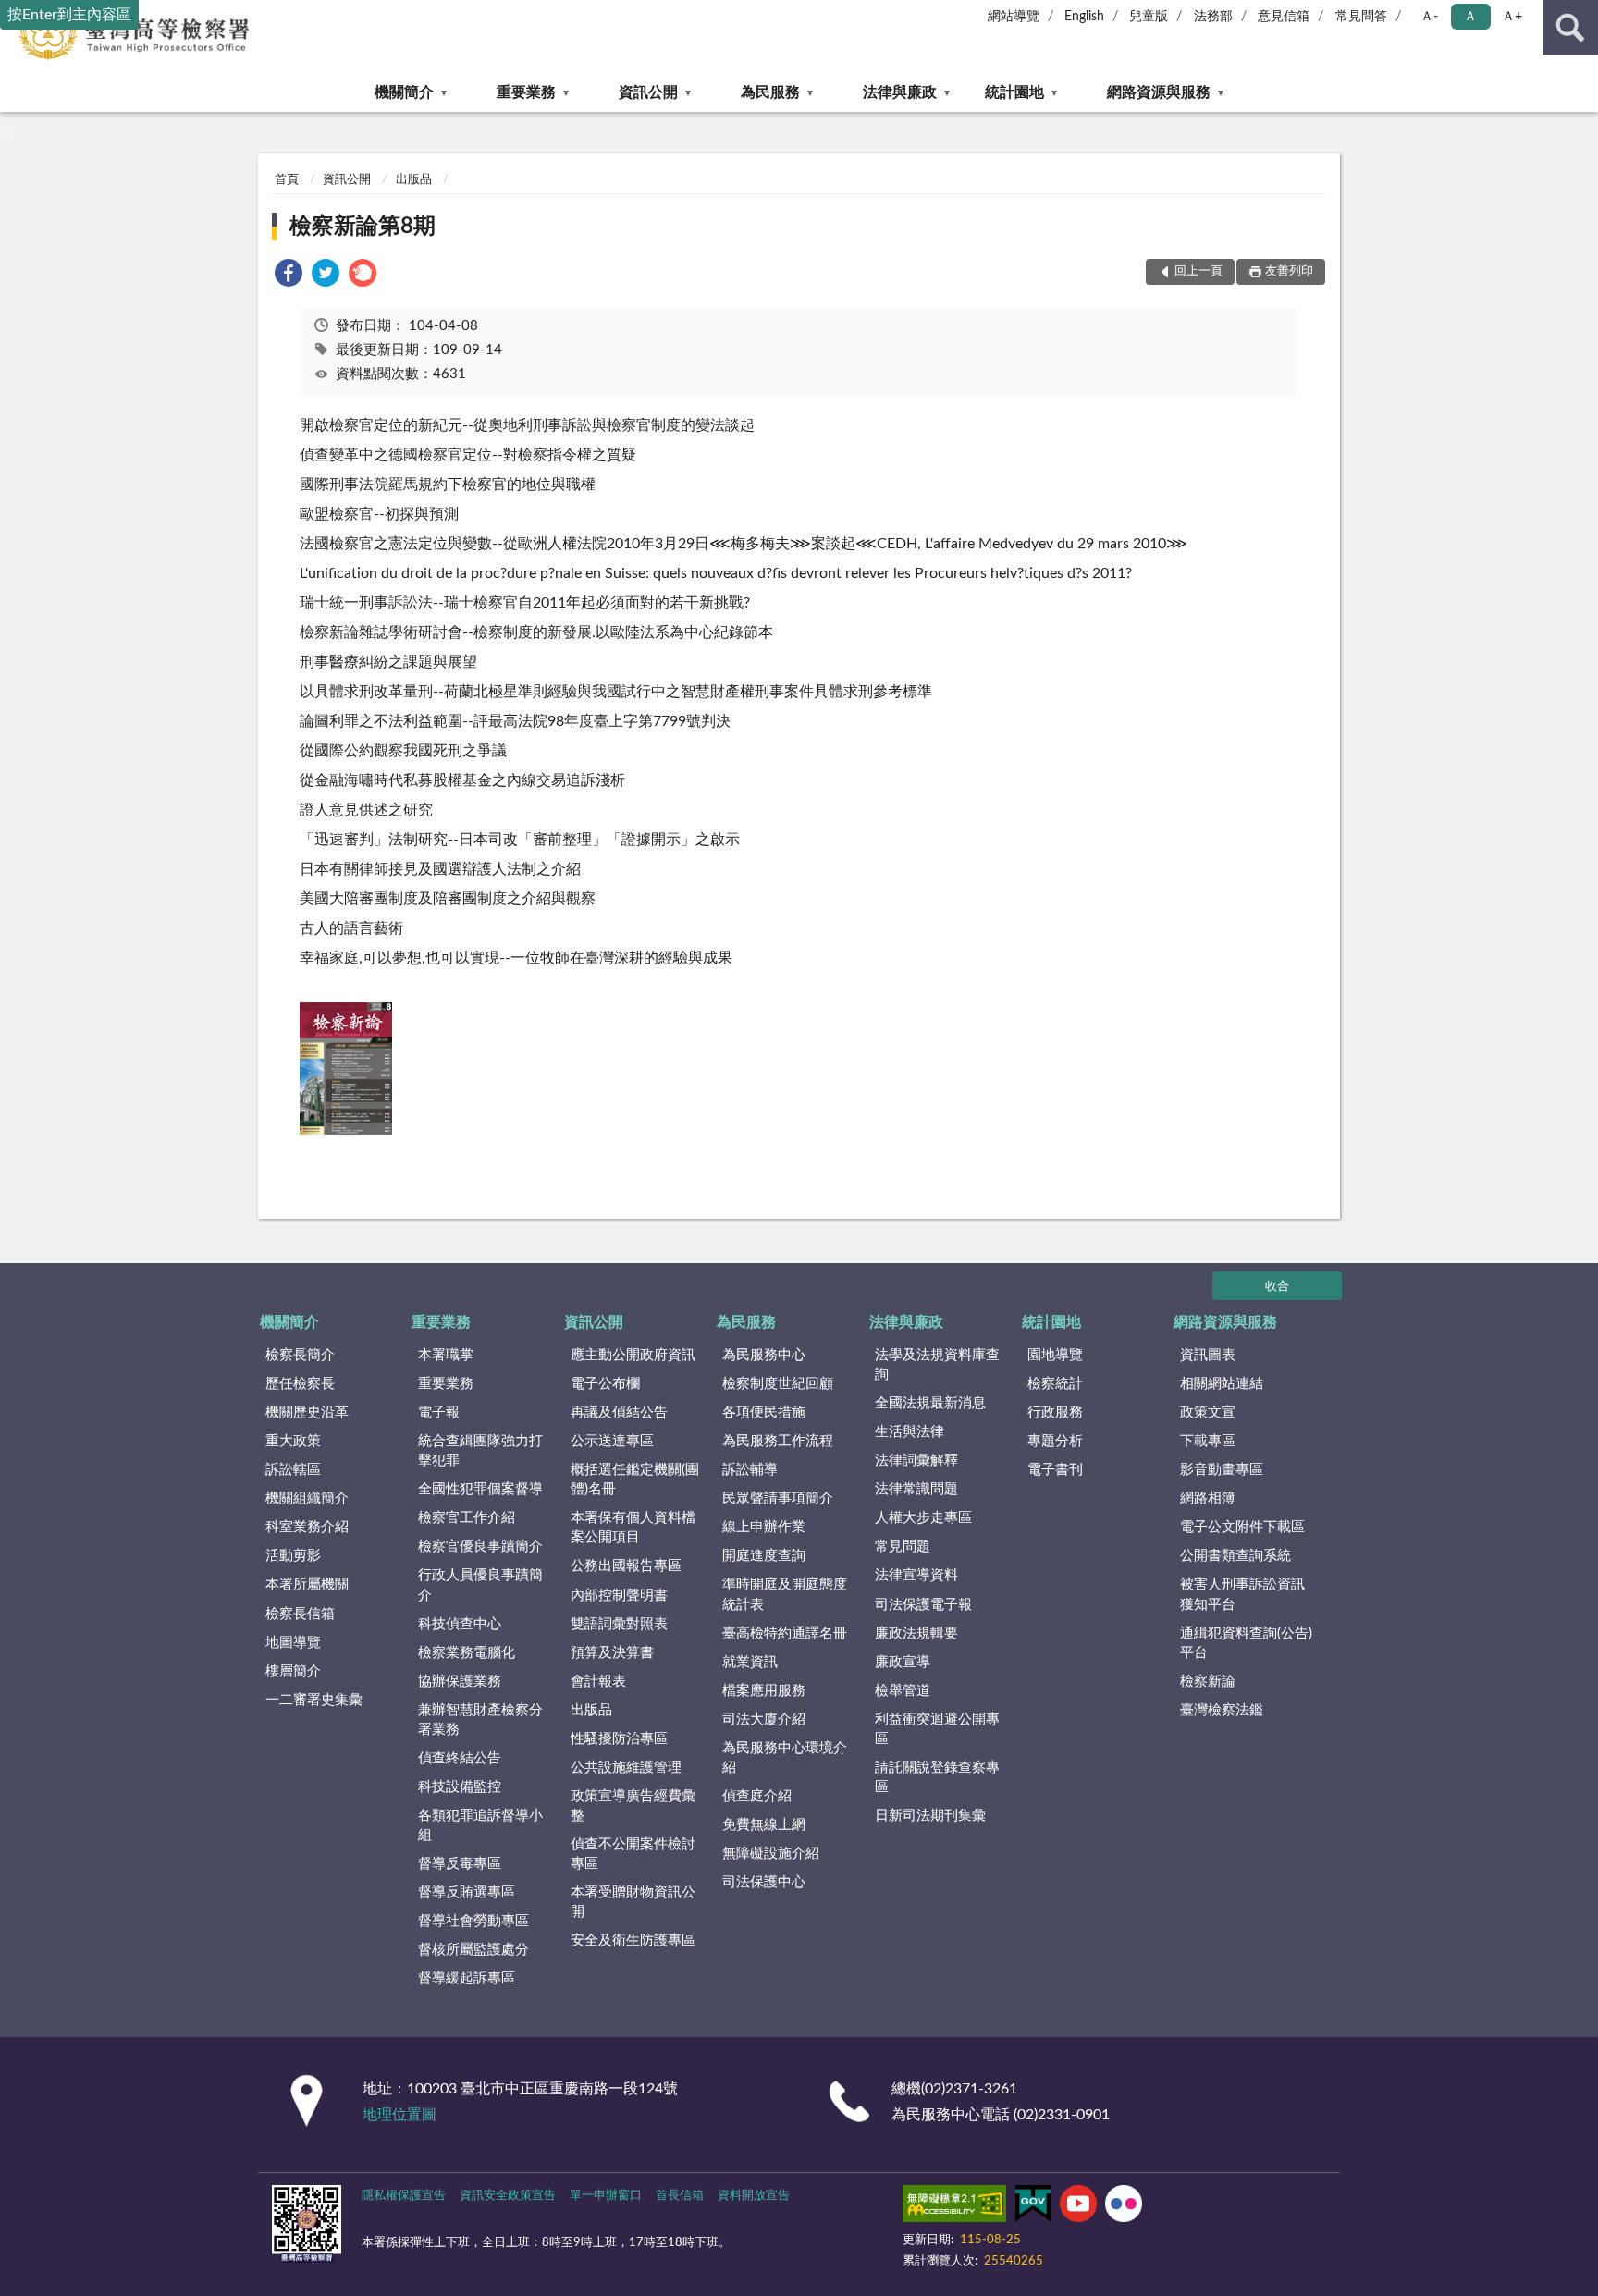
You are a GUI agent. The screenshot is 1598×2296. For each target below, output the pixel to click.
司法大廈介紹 (764, 1719)
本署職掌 (446, 1355)
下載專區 (1208, 1441)
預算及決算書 (612, 1653)
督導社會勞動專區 (473, 1921)
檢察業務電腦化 (467, 1653)
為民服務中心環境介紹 (785, 1758)
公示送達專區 (612, 1441)
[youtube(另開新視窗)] (1078, 2207)
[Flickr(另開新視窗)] (1124, 2207)
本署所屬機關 (307, 1584)
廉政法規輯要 (916, 1633)
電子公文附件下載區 (1242, 1527)
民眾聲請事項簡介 (778, 1498)
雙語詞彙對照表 (619, 1624)
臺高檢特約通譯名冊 (785, 1633)
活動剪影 (293, 1556)
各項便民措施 (764, 1412)
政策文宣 (1208, 1412)
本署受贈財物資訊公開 (633, 1902)
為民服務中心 (764, 1355)
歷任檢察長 (300, 1384)
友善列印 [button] (1289, 271)
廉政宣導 (903, 1662)
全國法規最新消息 (930, 1403)
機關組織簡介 (307, 1498)
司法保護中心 (764, 1882)
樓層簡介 (293, 1671)
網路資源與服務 (1159, 92)
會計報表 (598, 1682)
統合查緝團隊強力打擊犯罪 (480, 1451)
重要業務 (526, 92)
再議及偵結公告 (619, 1412)
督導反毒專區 (460, 1864)
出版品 (414, 180)
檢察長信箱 (300, 1614)
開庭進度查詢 (764, 1556)
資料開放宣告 (754, 2196)
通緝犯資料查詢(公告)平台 (1246, 1643)
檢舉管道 (903, 1691)
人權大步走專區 (923, 1518)
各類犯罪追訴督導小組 (480, 1825)
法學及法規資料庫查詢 (937, 1365)
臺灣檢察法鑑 (1222, 1710)
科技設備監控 (460, 1787)
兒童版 (1149, 17)
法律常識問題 (916, 1489)
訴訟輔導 (750, 1470)
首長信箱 (680, 2196)
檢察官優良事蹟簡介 (480, 1547)
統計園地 (1014, 92)
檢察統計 (1055, 1384)
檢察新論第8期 (363, 227)
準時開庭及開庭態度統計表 (785, 1594)
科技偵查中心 (460, 1624)
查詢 (1570, 28)
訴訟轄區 (293, 1470)
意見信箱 (1284, 17)
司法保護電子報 (923, 1605)
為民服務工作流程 (778, 1441)
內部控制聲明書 (619, 1596)
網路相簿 (1208, 1498)
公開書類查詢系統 (1235, 1556)
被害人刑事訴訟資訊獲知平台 (1242, 1594)
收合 (1277, 1287)
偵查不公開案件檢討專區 (633, 1854)
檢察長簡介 (300, 1355)
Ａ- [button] (1429, 17)
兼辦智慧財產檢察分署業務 (480, 1720)
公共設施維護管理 (626, 1768)
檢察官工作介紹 (467, 1518)
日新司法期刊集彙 (930, 1816)
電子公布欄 (605, 1384)
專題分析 (1055, 1441)
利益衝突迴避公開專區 (937, 1729)
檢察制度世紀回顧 (778, 1384)
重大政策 (293, 1441)
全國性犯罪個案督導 (480, 1489)
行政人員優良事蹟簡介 (480, 1585)
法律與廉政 (900, 92)
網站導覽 (1014, 17)
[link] (289, 276)
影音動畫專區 (1222, 1470)
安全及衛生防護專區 (633, 1940)
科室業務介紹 (307, 1527)
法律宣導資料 (916, 1575)
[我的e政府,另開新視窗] (1033, 2207)
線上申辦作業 (764, 1527)
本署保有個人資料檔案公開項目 (633, 1528)
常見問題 (903, 1547)
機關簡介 (404, 92)
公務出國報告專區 (626, 1566)
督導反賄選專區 (467, 1892)
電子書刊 (1055, 1470)
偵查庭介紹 (757, 1796)
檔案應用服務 (764, 1691)
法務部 (1213, 17)
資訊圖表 (1208, 1355)
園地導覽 (1055, 1355)
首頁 (287, 180)
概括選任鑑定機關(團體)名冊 (635, 1480)
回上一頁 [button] (1198, 271)
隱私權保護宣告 (404, 2196)
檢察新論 (1208, 1682)
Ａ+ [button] (1512, 17)
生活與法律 (910, 1432)
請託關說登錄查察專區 (937, 1777)
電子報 (439, 1412)
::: (9, 132)
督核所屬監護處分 (473, 1950)
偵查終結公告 (460, 1758)
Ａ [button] (1470, 17)
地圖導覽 (293, 1643)
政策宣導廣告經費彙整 (633, 1806)
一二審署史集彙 (314, 1700)
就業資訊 (750, 1662)
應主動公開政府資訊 (633, 1355)
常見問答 (1361, 17)
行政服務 (1055, 1412)
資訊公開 (648, 92)
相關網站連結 (1222, 1384)
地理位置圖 (399, 2115)
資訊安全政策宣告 (508, 2196)
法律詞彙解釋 (916, 1461)
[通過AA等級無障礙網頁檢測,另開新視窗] (954, 2207)
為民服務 (770, 92)
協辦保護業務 (460, 1682)
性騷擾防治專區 (619, 1739)
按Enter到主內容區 (69, 15)
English (1084, 17)
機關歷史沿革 (307, 1412)
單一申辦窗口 (606, 2196)
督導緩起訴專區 (467, 1978)
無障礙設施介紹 (771, 1854)
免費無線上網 (764, 1825)
